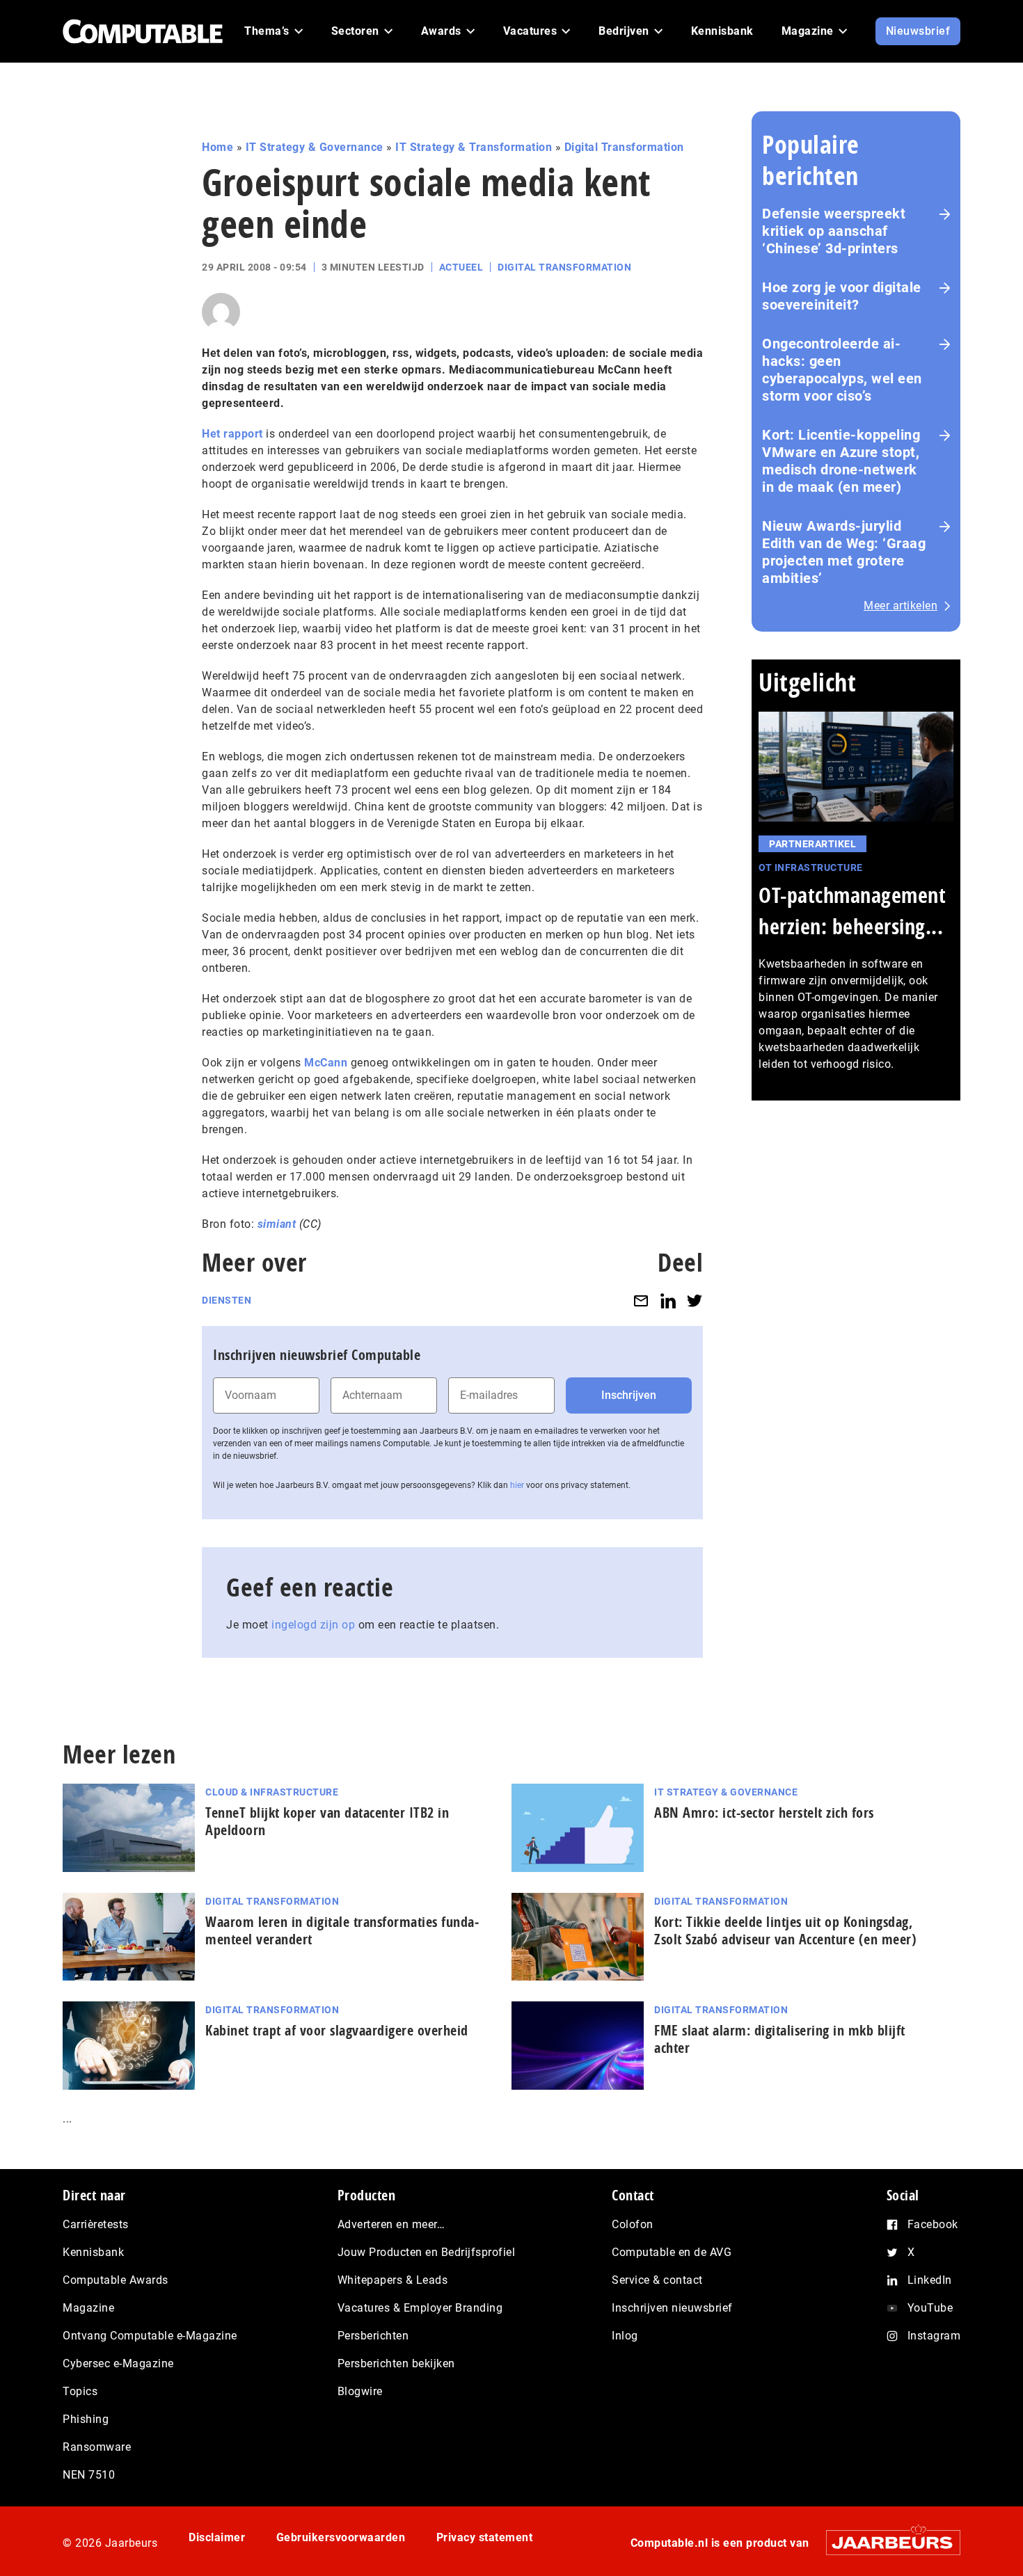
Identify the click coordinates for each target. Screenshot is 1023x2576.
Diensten (227, 1300)
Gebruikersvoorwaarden (341, 2537)
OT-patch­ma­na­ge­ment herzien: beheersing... (852, 911)
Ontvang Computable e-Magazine (150, 2336)
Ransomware (97, 2447)
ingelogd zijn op (313, 1625)
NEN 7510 (89, 2475)
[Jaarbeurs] (886, 2542)
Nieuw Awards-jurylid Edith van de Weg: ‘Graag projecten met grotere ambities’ (844, 552)
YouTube (930, 2308)
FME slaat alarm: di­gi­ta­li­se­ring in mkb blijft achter (780, 2039)
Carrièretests (96, 2224)
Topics (80, 2391)
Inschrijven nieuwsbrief (672, 2308)
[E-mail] (641, 1301)
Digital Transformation (624, 147)
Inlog (625, 2336)
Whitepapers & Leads (393, 2280)
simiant (277, 1224)
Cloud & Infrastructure (272, 1792)
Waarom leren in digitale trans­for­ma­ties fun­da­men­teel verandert (342, 1930)
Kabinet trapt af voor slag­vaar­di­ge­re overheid (337, 2030)
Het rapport (232, 434)
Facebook (933, 2224)
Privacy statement (485, 2537)
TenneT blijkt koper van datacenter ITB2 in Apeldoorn (327, 1821)
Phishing (86, 2419)
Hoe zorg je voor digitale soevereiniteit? (842, 296)
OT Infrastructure (811, 867)
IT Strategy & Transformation (474, 147)
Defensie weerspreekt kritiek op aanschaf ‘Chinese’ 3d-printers (834, 231)
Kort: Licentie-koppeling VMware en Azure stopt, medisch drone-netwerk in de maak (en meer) (841, 461)
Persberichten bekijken (396, 2363)
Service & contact (657, 2280)
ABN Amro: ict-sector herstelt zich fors (764, 1813)
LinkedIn (930, 2280)
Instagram (934, 2336)
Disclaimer (217, 2537)
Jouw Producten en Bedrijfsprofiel (427, 2252)
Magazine (88, 2308)
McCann (326, 1063)
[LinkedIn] (668, 1301)
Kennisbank (93, 2252)
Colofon (633, 2224)
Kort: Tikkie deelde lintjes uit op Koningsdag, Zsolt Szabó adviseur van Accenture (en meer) (785, 1930)
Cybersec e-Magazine (118, 2363)
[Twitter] (695, 1301)
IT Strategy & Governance (315, 147)
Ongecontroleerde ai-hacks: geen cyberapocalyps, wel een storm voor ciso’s (842, 370)
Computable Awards (116, 2280)
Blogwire (360, 2391)
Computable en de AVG (672, 2252)
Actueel (461, 267)
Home (217, 147)
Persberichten (373, 2336)
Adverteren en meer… (391, 2224)
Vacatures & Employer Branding (420, 2308)
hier (517, 1485)
